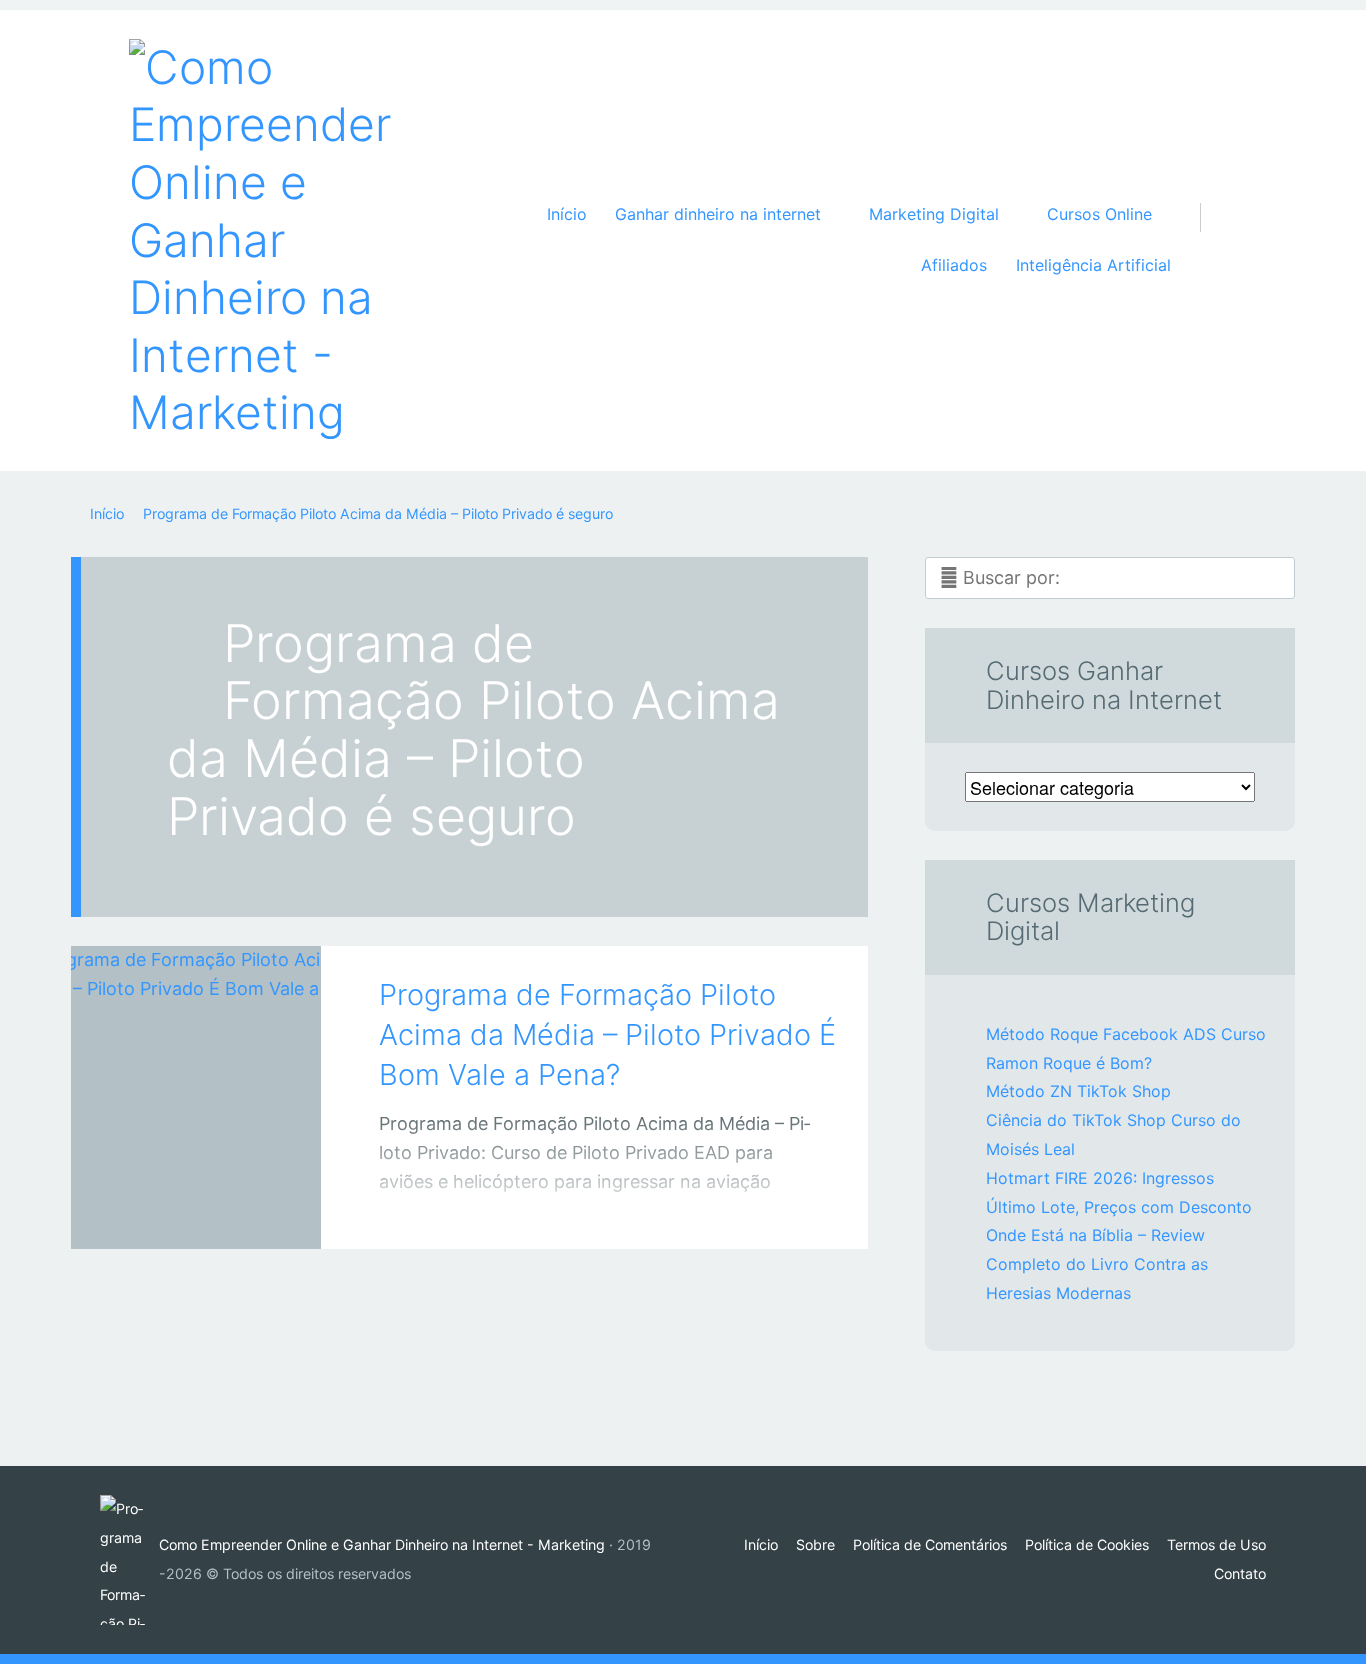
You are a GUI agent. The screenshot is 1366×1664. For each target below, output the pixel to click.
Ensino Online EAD (176, 1214)
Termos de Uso (1216, 1544)
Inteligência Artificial (1093, 265)
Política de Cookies (1087, 1544)
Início (567, 214)
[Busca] (1211, 197)
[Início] (129, 1560)
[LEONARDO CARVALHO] (221, 1210)
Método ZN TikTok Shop (1078, 1091)
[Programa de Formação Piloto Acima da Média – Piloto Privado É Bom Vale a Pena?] (196, 1070)
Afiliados (954, 265)
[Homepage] (269, 240)
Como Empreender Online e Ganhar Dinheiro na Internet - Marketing (382, 1544)
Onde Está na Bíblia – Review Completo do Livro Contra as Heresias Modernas (1097, 1264)
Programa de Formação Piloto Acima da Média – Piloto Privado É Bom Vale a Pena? (607, 1035)
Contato (1240, 1573)
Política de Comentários (930, 1544)
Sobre (815, 1544)
